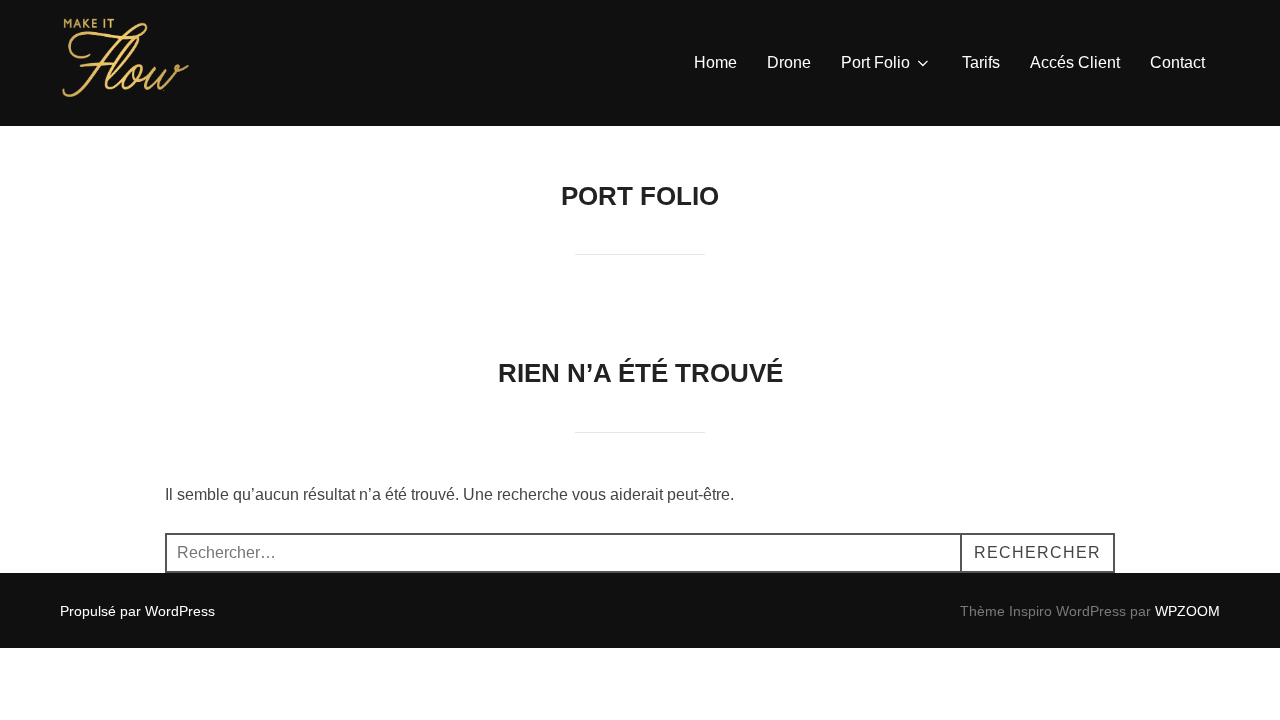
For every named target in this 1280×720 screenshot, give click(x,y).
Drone (789, 62)
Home (715, 62)
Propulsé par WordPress (137, 611)
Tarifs (981, 62)
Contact (1177, 62)
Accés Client (1075, 62)
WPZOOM (1187, 611)
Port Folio (875, 62)
